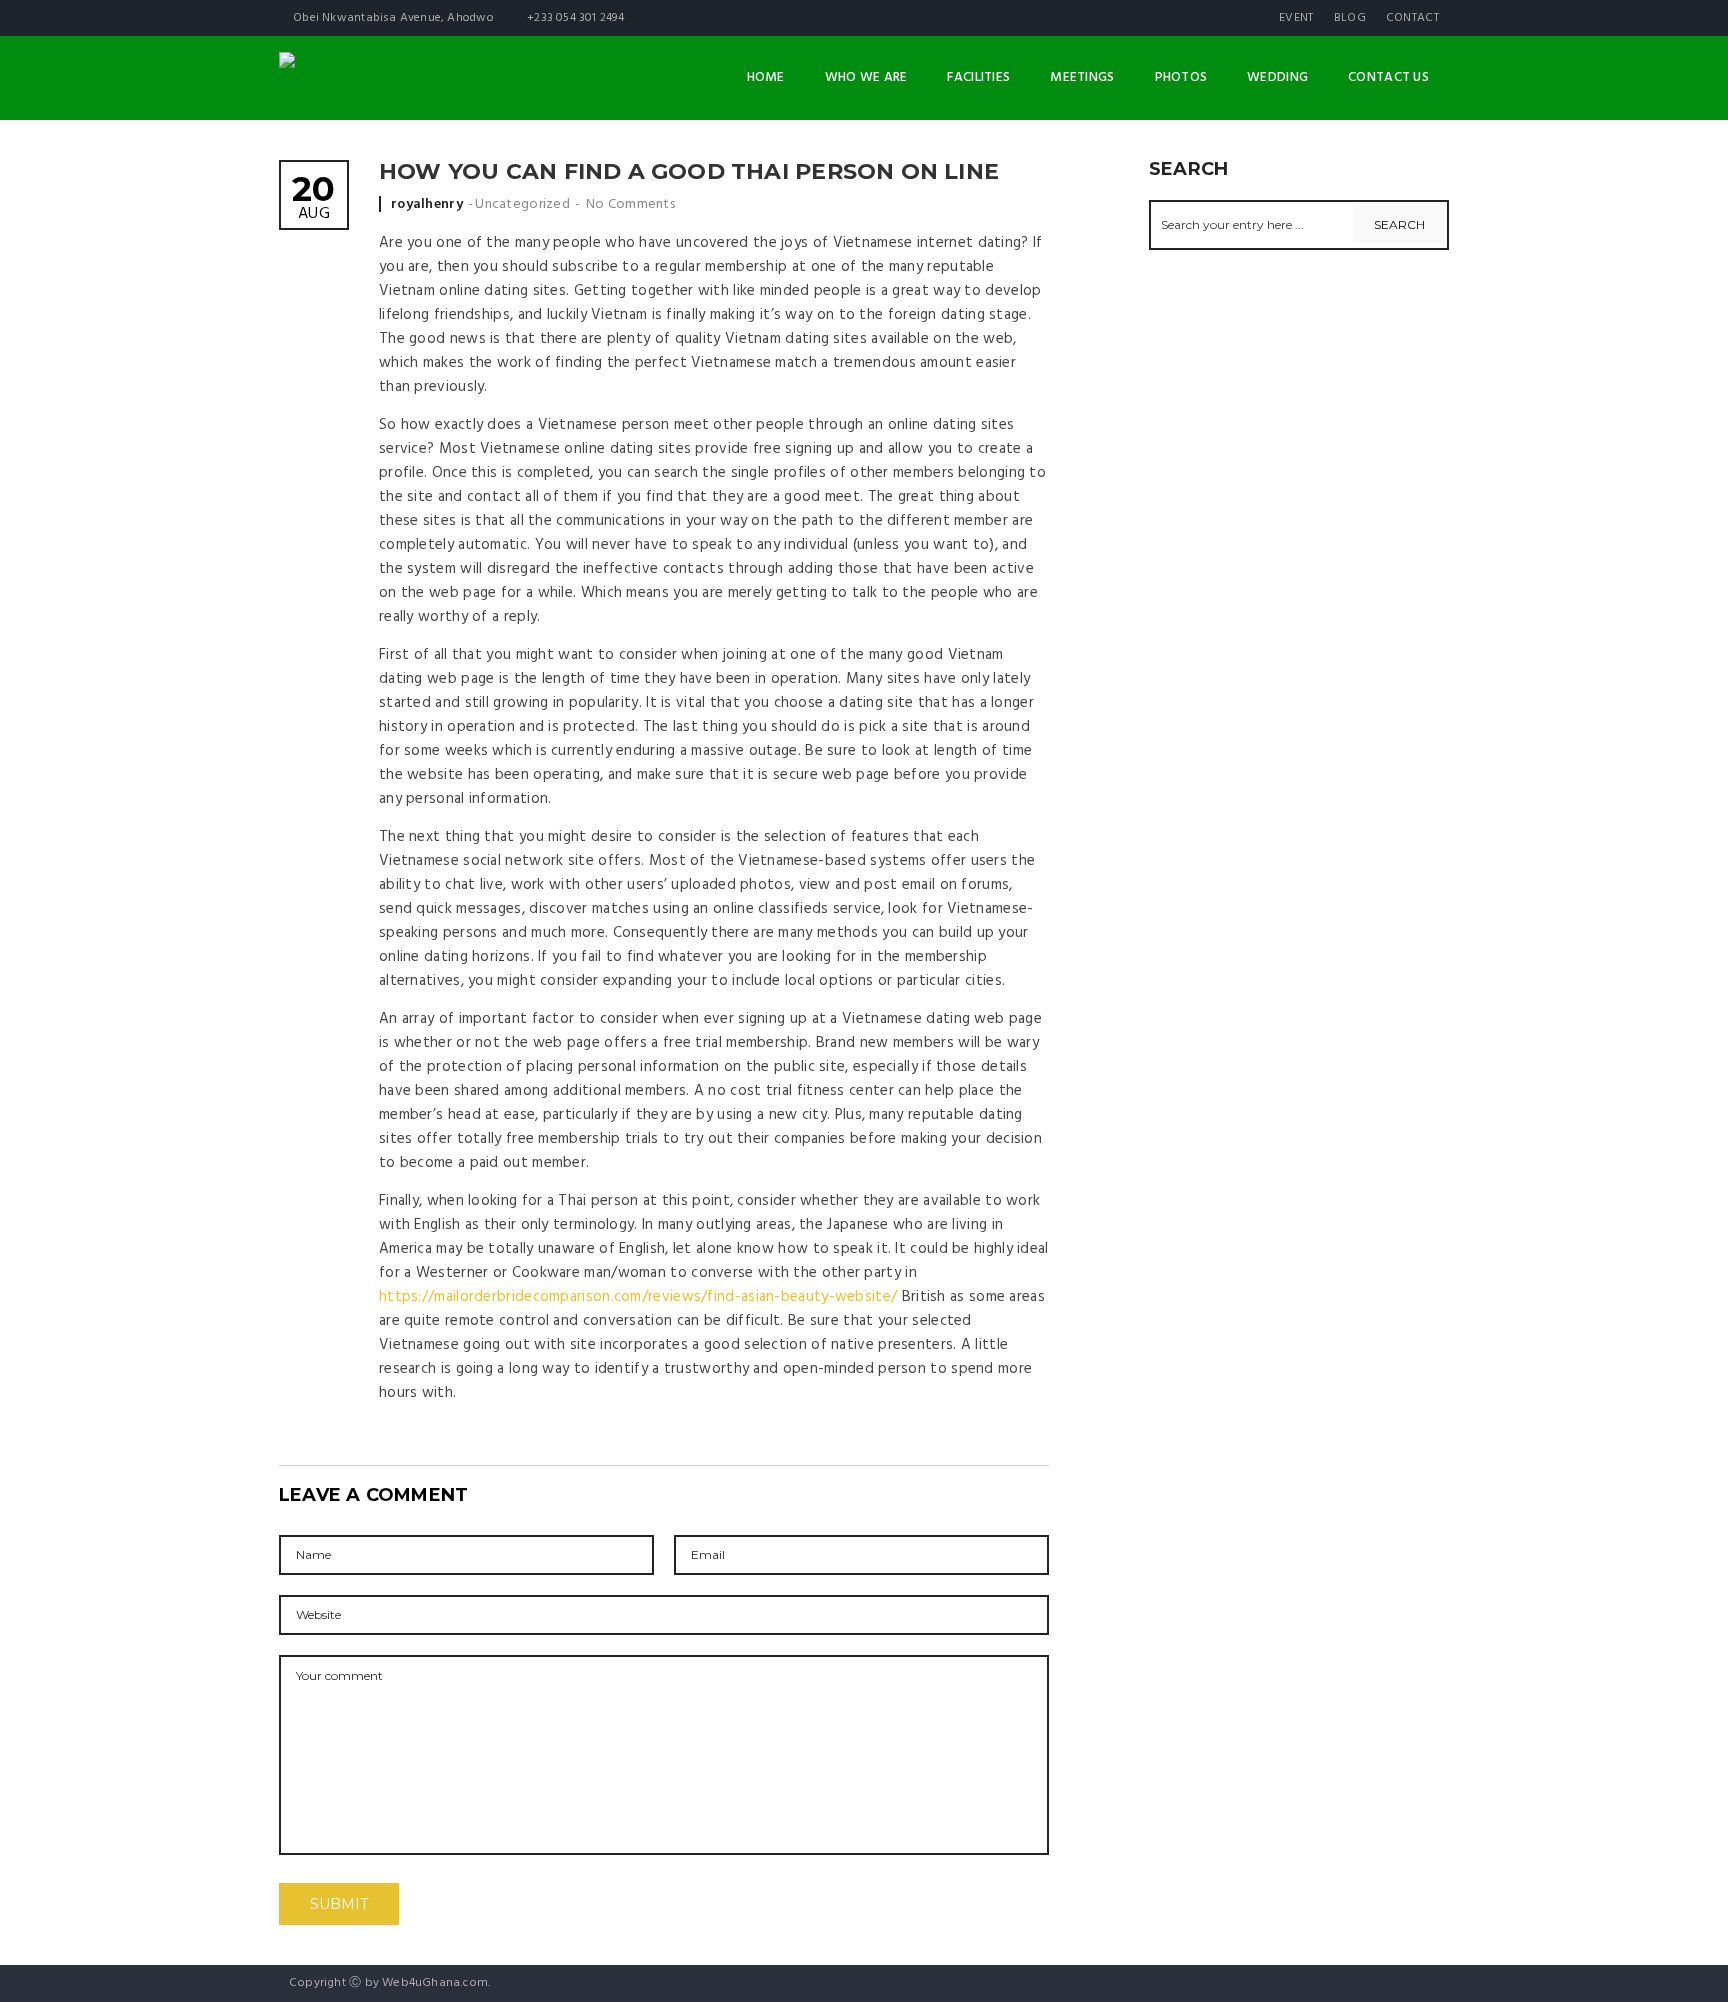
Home (766, 77)
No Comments (630, 204)
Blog (1350, 18)
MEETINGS (1082, 77)
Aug (313, 199)
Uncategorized (522, 204)
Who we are (866, 77)
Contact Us (1388, 77)
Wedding (1277, 77)
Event (1296, 18)
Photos (1181, 77)
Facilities (978, 77)
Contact (1412, 18)
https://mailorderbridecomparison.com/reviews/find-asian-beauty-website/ (638, 1297)
